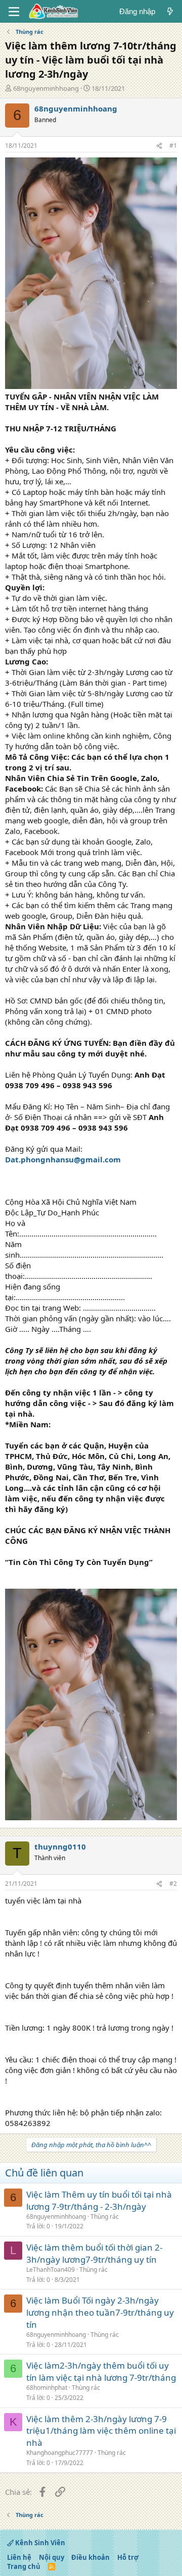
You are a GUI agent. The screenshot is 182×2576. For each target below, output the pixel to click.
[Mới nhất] (170, 11)
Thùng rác (105, 2217)
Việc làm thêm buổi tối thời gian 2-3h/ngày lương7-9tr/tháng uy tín (94, 2253)
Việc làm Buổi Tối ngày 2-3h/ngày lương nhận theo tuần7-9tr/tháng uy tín (100, 2312)
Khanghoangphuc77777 (60, 2453)
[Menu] (14, 12)
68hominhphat (47, 2388)
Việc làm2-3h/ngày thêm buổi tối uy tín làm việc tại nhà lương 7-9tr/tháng (101, 2371)
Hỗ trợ (128, 2557)
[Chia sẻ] (159, 146)
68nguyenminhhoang (46, 88)
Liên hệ (19, 2557)
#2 (173, 1884)
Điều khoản (90, 2557)
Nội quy (52, 2557)
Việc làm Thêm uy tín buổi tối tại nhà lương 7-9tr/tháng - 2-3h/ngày (99, 2200)
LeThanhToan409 (51, 2270)
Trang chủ (24, 2566)
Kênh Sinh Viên (39, 2543)
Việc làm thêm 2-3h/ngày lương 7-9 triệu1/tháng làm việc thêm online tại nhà (101, 2431)
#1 (173, 146)
